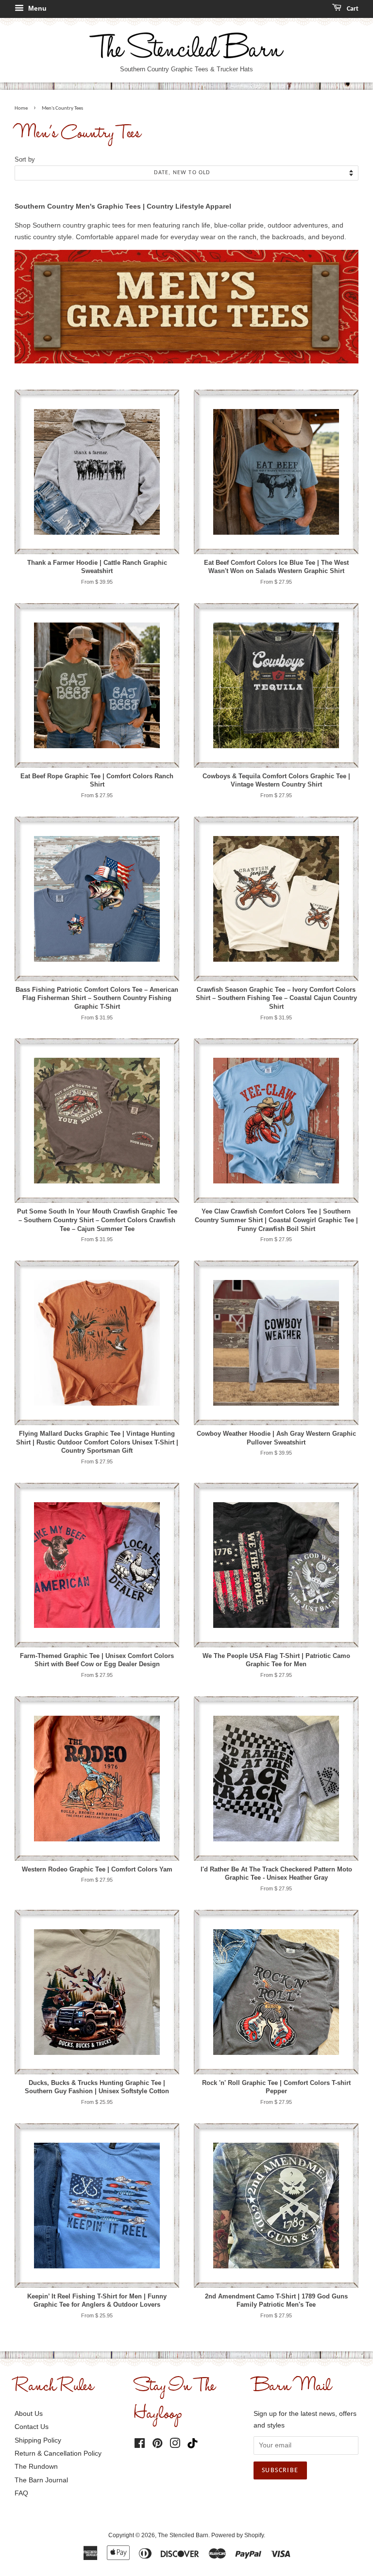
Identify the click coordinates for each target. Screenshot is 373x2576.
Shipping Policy (38, 2440)
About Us (29, 2413)
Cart (352, 9)
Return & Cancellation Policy (58, 2453)
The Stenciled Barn (183, 2535)
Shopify (254, 2535)
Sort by (25, 160)
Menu (36, 8)
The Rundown (36, 2466)
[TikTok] (195, 2444)
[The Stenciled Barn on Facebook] (140, 2445)
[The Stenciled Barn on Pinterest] (157, 2445)
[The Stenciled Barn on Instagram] (175, 2445)
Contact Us (32, 2427)
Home (21, 108)
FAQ (21, 2493)
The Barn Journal (41, 2480)
